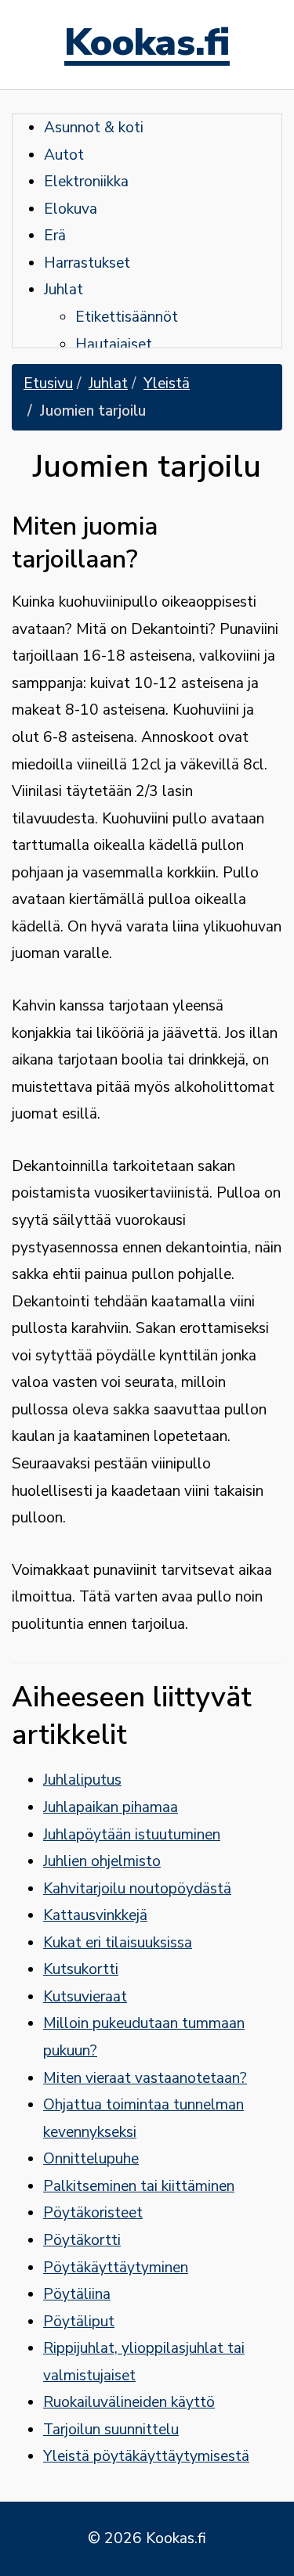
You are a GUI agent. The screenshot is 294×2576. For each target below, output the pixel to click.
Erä (55, 236)
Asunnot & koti (94, 128)
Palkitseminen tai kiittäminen (139, 2186)
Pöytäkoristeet (93, 2213)
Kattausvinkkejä (95, 1915)
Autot (64, 155)
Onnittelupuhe (91, 2159)
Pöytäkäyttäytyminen (116, 2268)
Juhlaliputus (82, 1780)
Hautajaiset (114, 344)
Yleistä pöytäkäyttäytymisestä (146, 2456)
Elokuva (71, 209)
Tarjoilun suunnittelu (111, 2430)
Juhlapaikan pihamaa (111, 1807)
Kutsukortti (81, 1969)
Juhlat (64, 290)
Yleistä (167, 384)
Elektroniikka (86, 182)
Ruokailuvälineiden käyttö (129, 2402)
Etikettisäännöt (127, 317)
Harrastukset (87, 263)
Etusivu (48, 384)
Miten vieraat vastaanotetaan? (145, 2078)
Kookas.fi (147, 45)
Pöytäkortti (82, 2240)
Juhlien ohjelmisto (102, 1861)
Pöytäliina (77, 2294)
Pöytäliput (79, 2322)
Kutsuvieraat (85, 1997)
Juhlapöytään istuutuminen (132, 1835)
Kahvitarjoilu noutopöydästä (137, 1889)
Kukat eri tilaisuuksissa (118, 1943)
